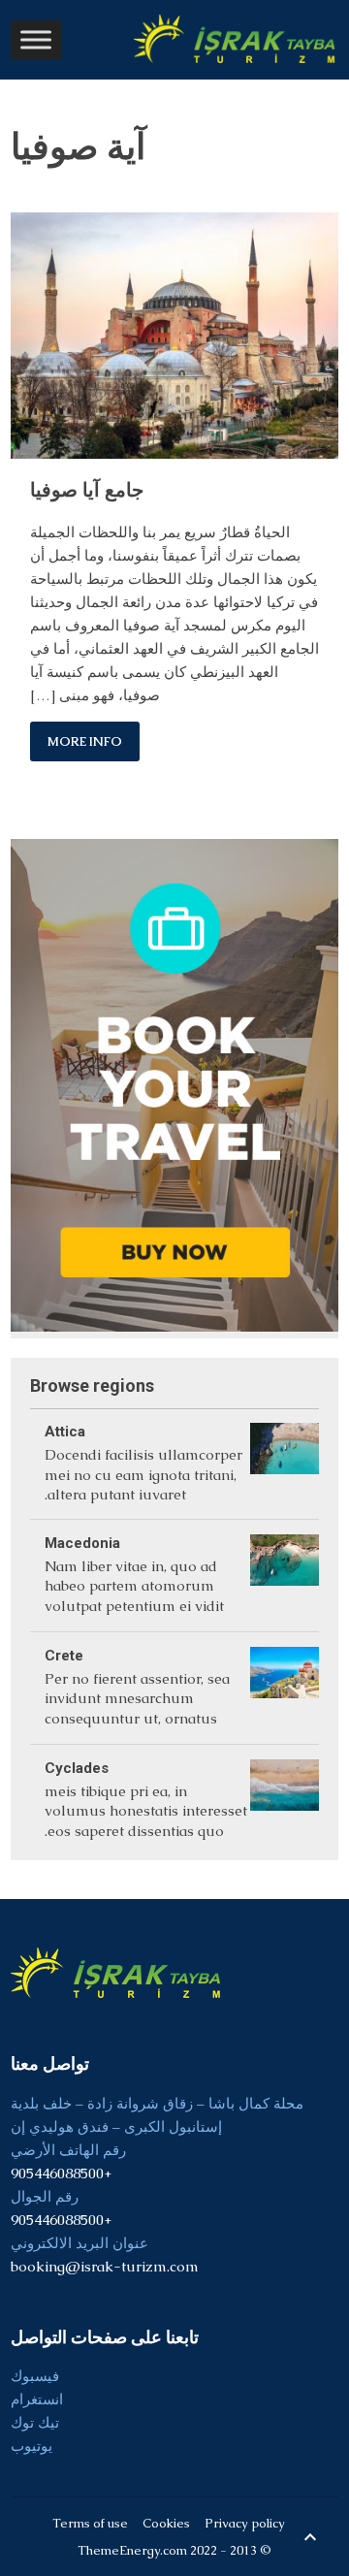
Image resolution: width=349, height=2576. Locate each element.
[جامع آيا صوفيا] (174, 336)
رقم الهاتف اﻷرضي (68, 2150)
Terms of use (90, 2523)
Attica (65, 1432)
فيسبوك (35, 2376)
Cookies (166, 2523)
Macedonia (82, 1543)
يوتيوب (32, 2446)
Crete (64, 1656)
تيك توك (35, 2422)
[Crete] (285, 1688)
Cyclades (77, 1768)
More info (85, 741)
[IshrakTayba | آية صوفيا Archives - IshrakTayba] (237, 39)
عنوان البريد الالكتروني (79, 2243)
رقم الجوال (45, 2196)
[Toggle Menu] (36, 39)
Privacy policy (245, 2523)
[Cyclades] (285, 1800)
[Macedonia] (285, 1576)
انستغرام (37, 2399)
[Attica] (285, 1464)
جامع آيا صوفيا (87, 490)
